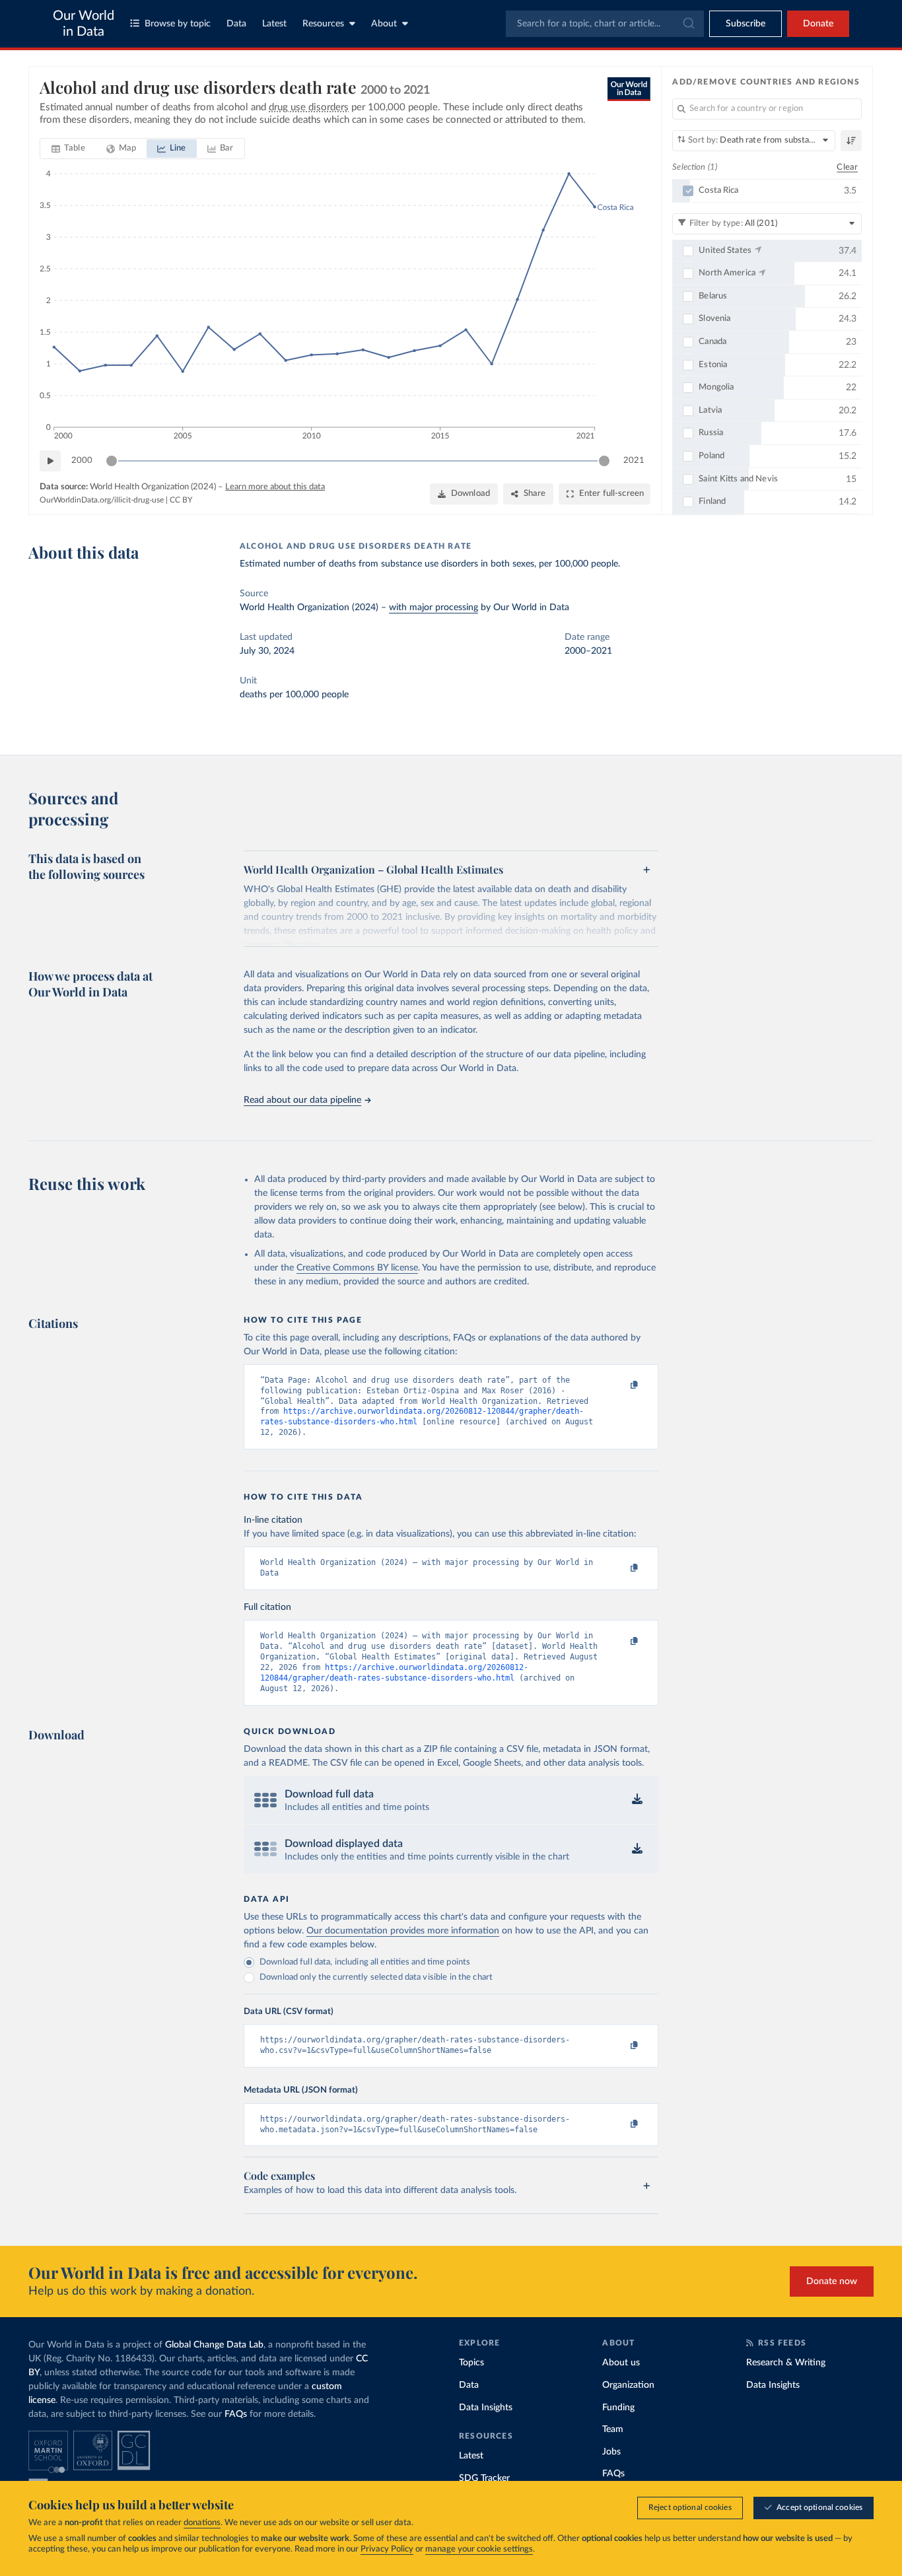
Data (236, 24)
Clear (847, 167)
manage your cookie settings (479, 2549)
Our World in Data (84, 24)
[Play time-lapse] (50, 461)
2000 (82, 461)
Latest (274, 24)
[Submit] (688, 24)
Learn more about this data (275, 487)
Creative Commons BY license (357, 1268)
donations (202, 2523)
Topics (471, 2363)
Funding (618, 2408)
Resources (323, 24)
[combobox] (605, 24)
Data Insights (486, 2408)
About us (621, 2363)
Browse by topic (178, 24)
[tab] (68, 149)
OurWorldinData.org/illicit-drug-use (102, 500)
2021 (634, 461)
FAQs (236, 2414)
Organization (628, 2385)
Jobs (611, 2452)
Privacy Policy (387, 2549)
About (384, 24)
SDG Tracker (484, 2478)
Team (613, 2429)
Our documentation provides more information (403, 1931)
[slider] (112, 461)
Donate (818, 24)
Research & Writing (786, 2363)
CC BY (181, 500)
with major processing (434, 608)
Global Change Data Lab (214, 2345)
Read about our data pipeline (302, 1100)
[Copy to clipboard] (621, 1386)
